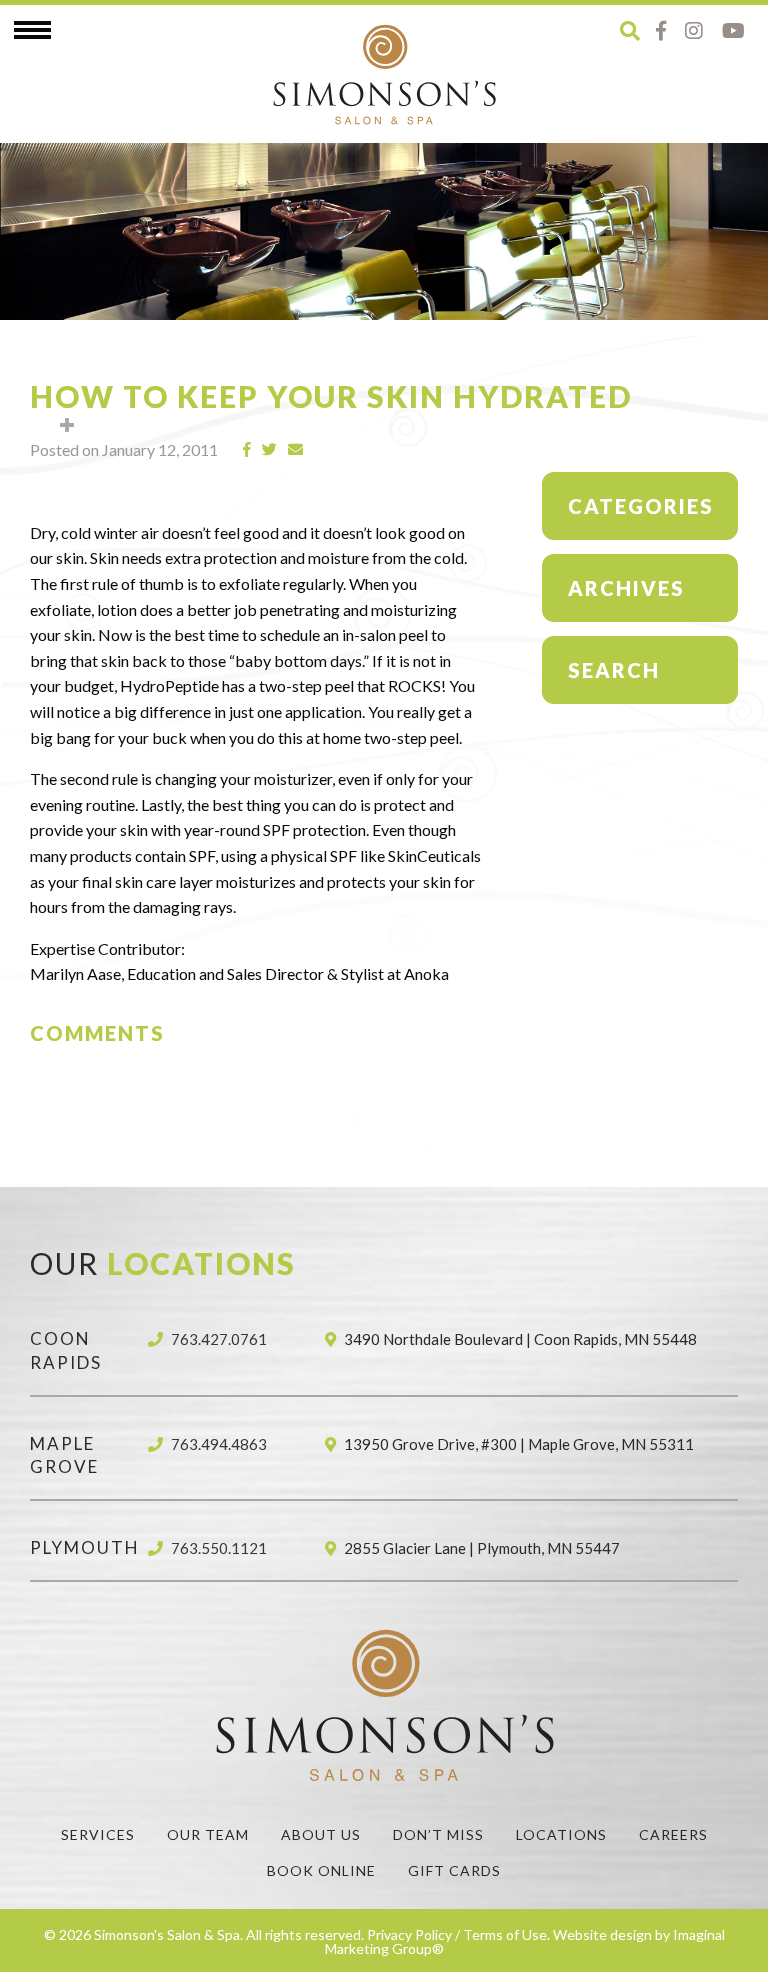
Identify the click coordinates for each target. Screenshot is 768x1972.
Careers (673, 1834)
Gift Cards (454, 1870)
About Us (321, 1834)
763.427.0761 (219, 1339)
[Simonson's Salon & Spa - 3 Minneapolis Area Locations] (384, 74)
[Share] (247, 449)
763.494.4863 (219, 1444)
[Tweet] (270, 449)
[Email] (296, 449)
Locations (561, 1834)
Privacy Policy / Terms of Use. (458, 1934)
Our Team (208, 1834)
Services (98, 1834)
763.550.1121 (219, 1548)
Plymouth (85, 1547)
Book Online (321, 1870)
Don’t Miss (438, 1834)
